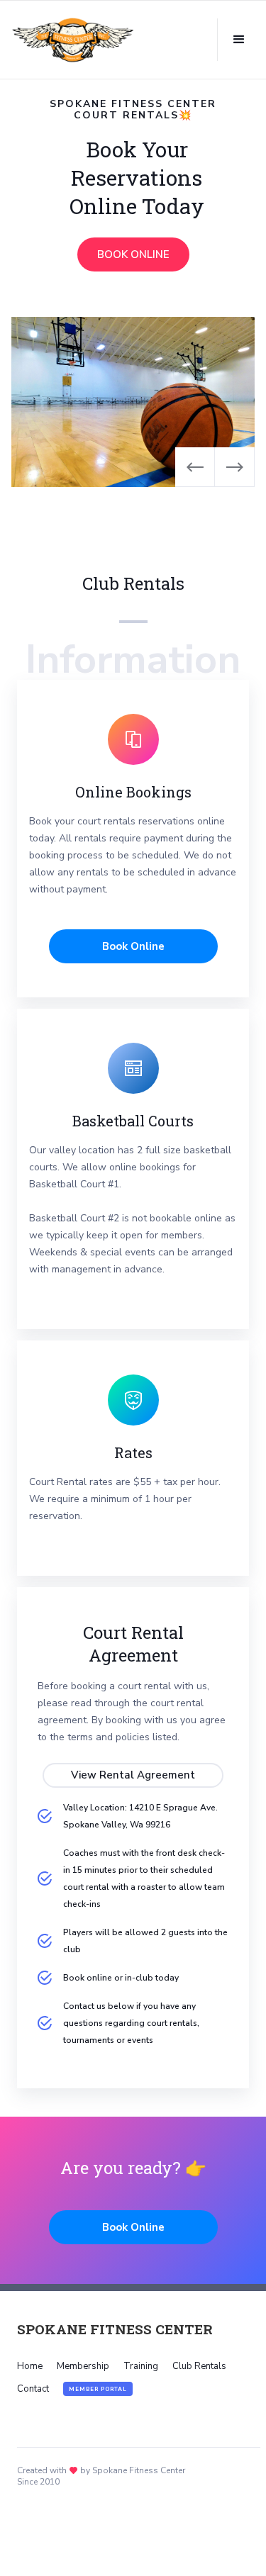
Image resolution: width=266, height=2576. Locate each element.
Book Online (133, 946)
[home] (73, 40)
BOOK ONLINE (133, 254)
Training (141, 2366)
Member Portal (98, 2389)
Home (30, 2366)
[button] (239, 40)
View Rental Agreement (133, 1775)
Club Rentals (199, 2366)
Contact (33, 2389)
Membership (83, 2366)
